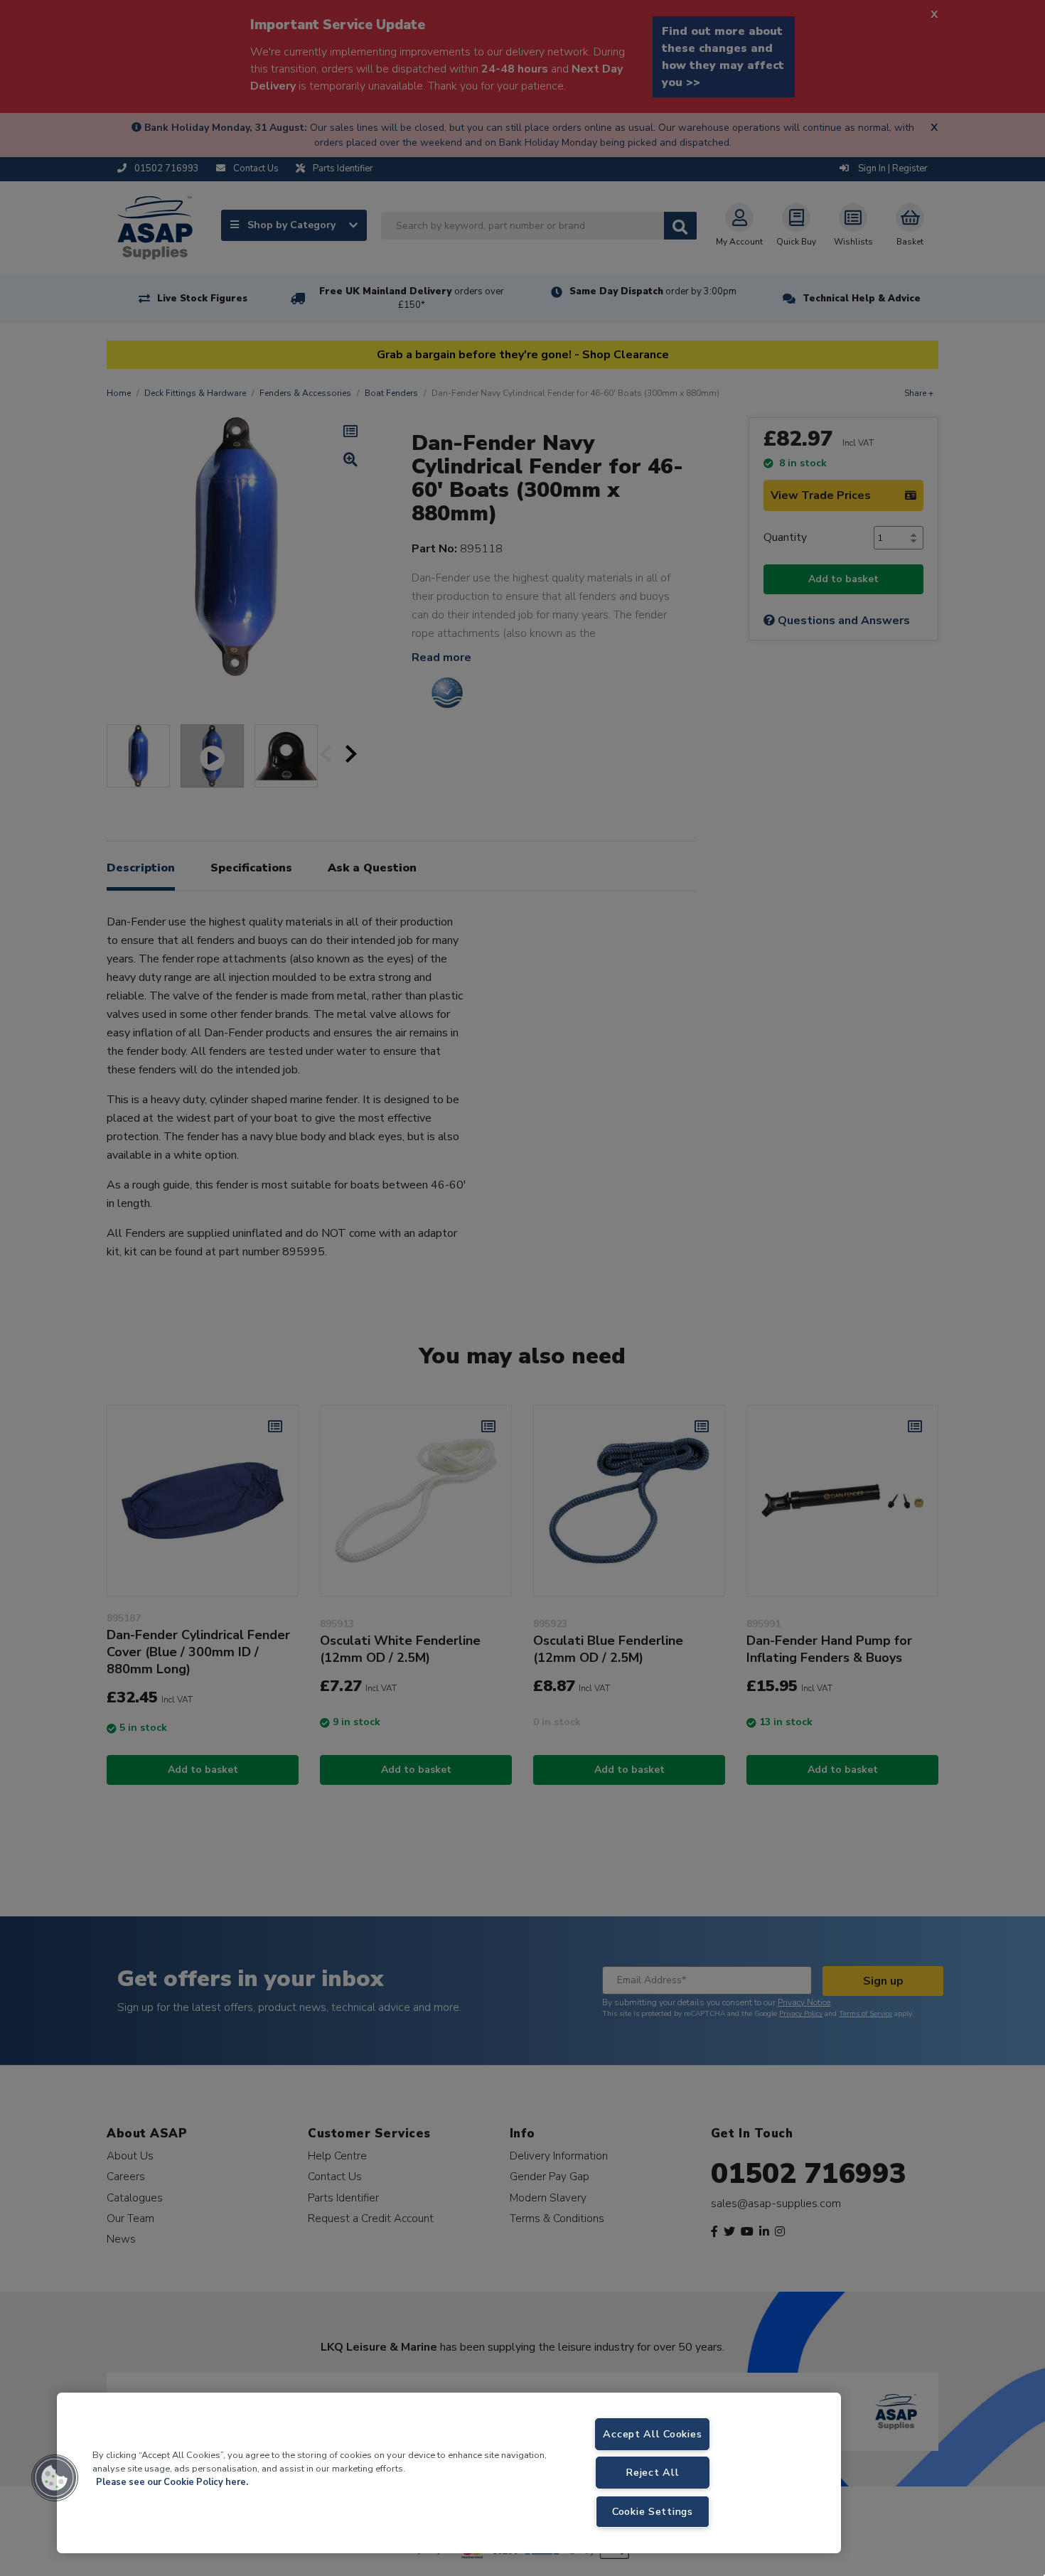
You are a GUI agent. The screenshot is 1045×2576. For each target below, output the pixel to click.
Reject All (652, 2472)
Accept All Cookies (652, 2434)
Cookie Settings (653, 2511)
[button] (55, 2478)
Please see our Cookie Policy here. (172, 2482)
